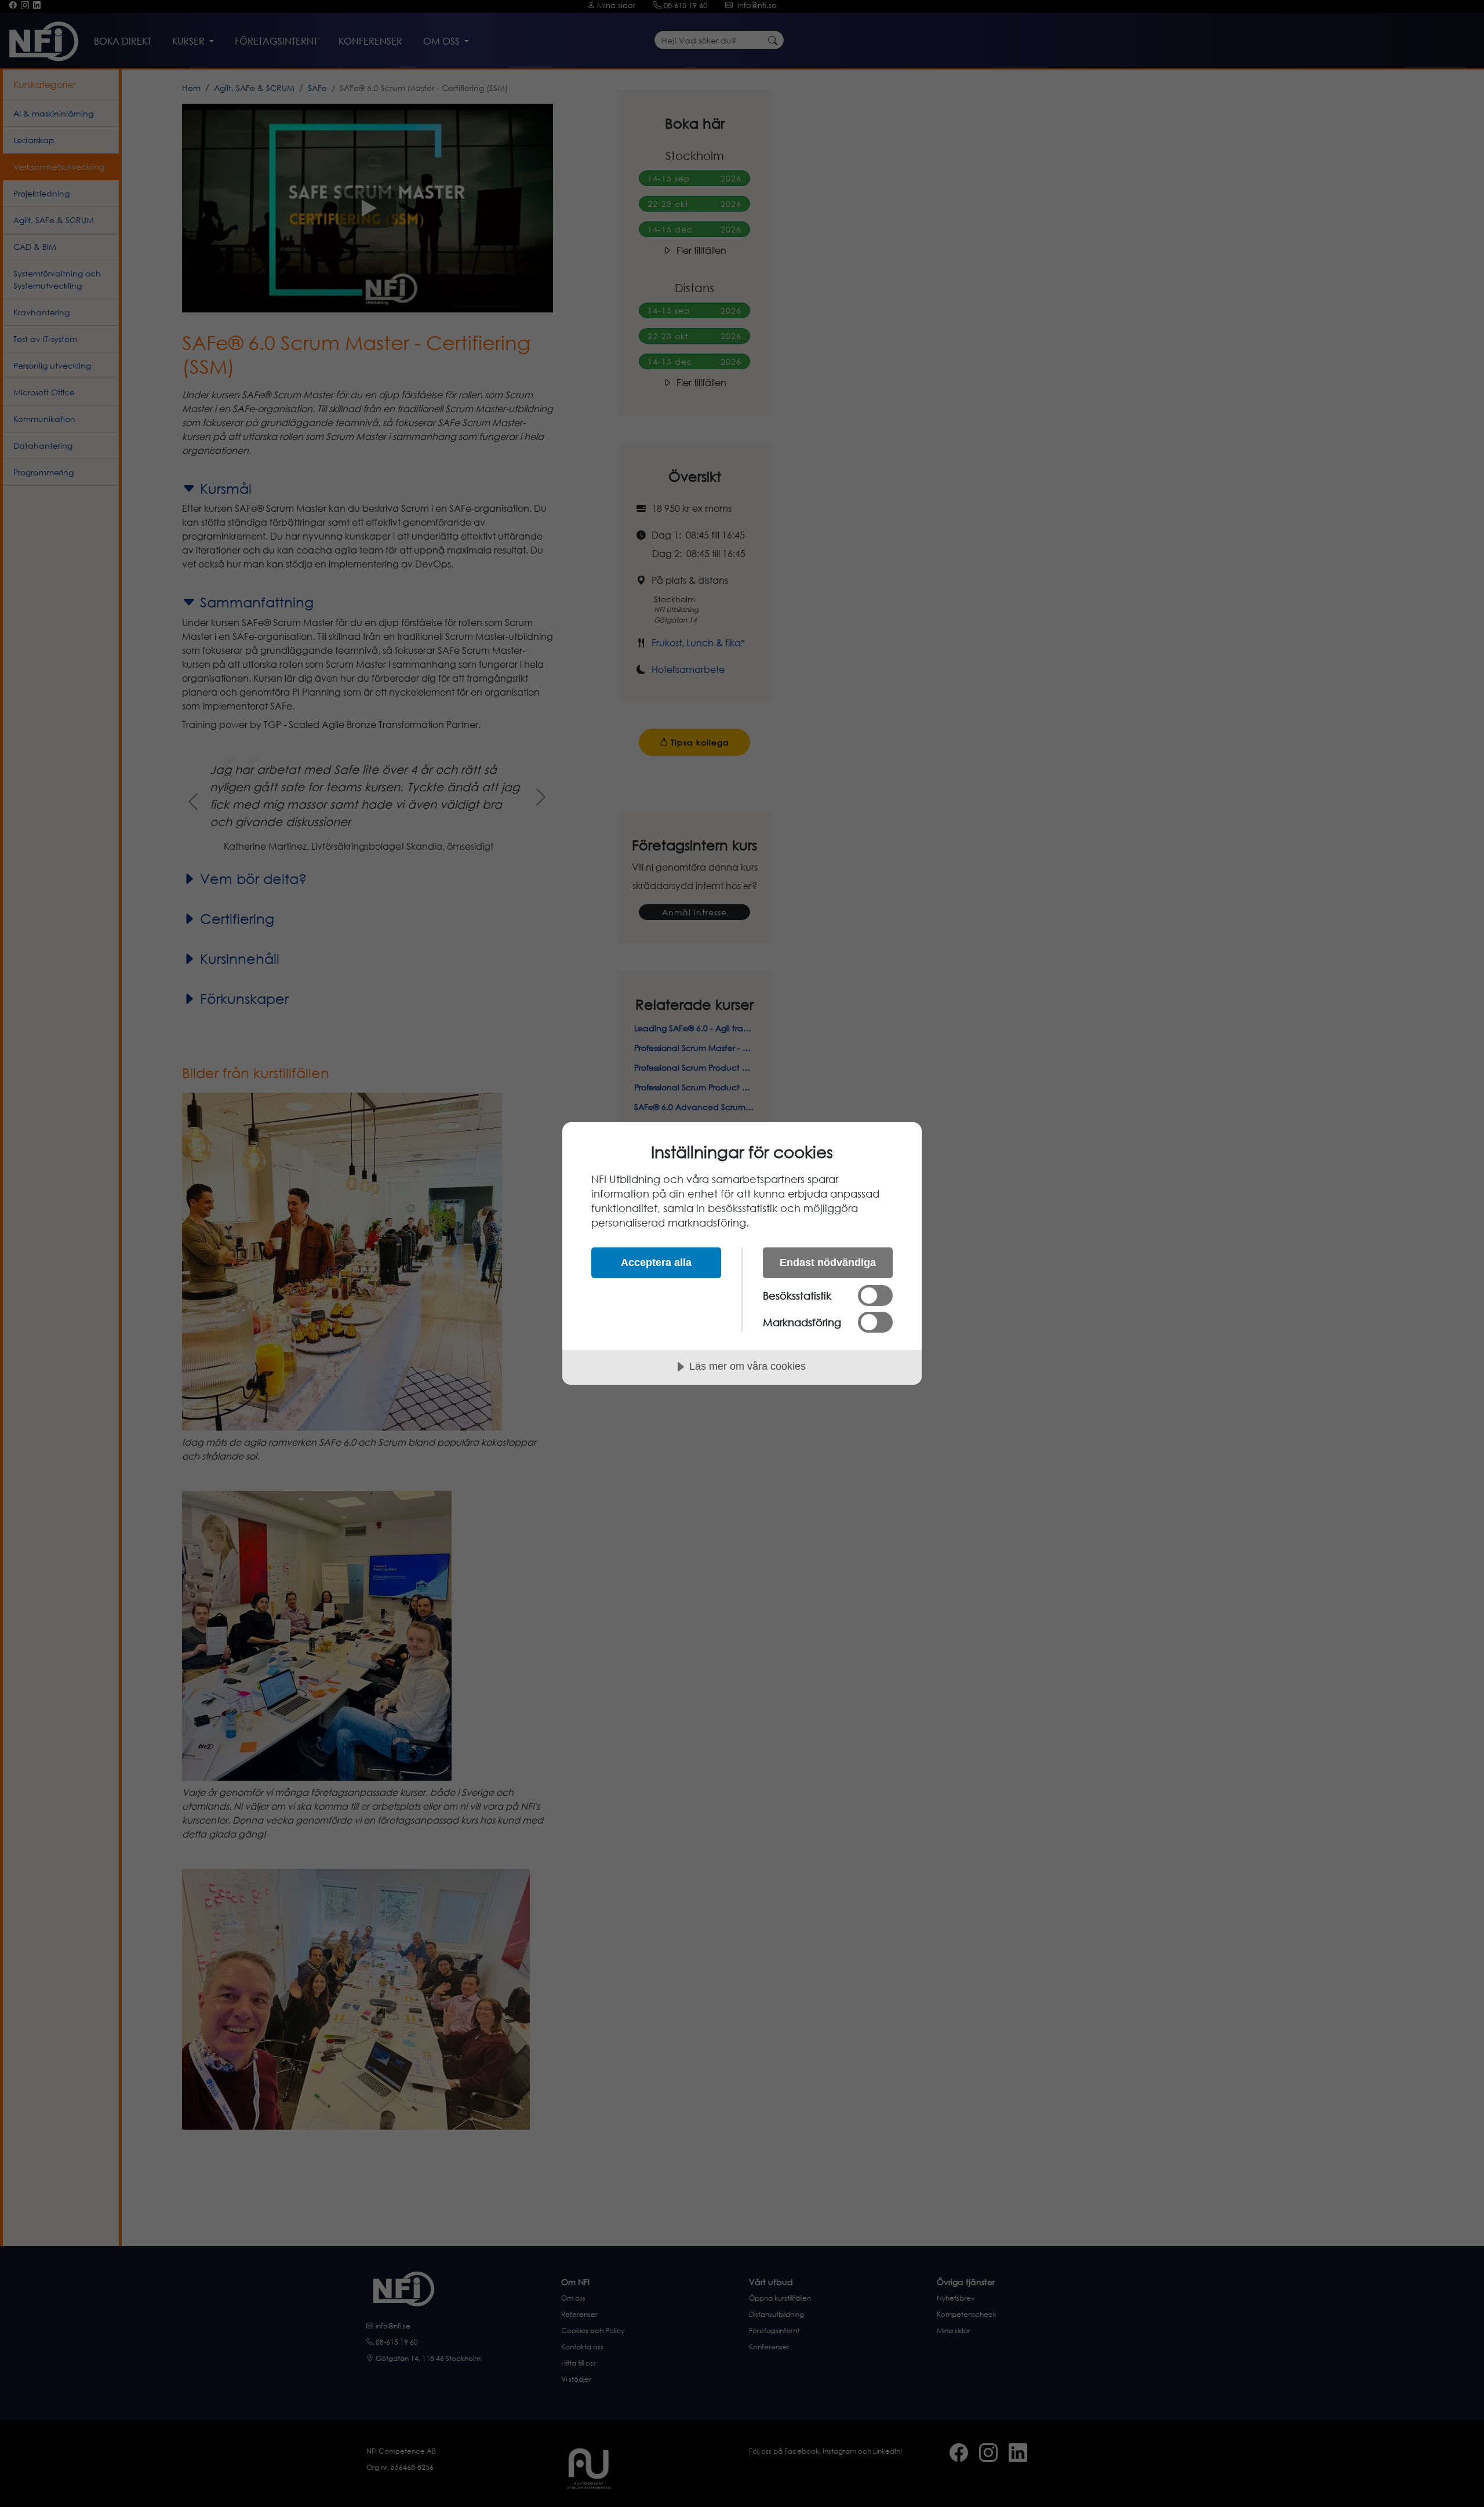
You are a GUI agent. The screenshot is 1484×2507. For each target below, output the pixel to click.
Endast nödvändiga (828, 1262)
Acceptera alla (656, 1262)
